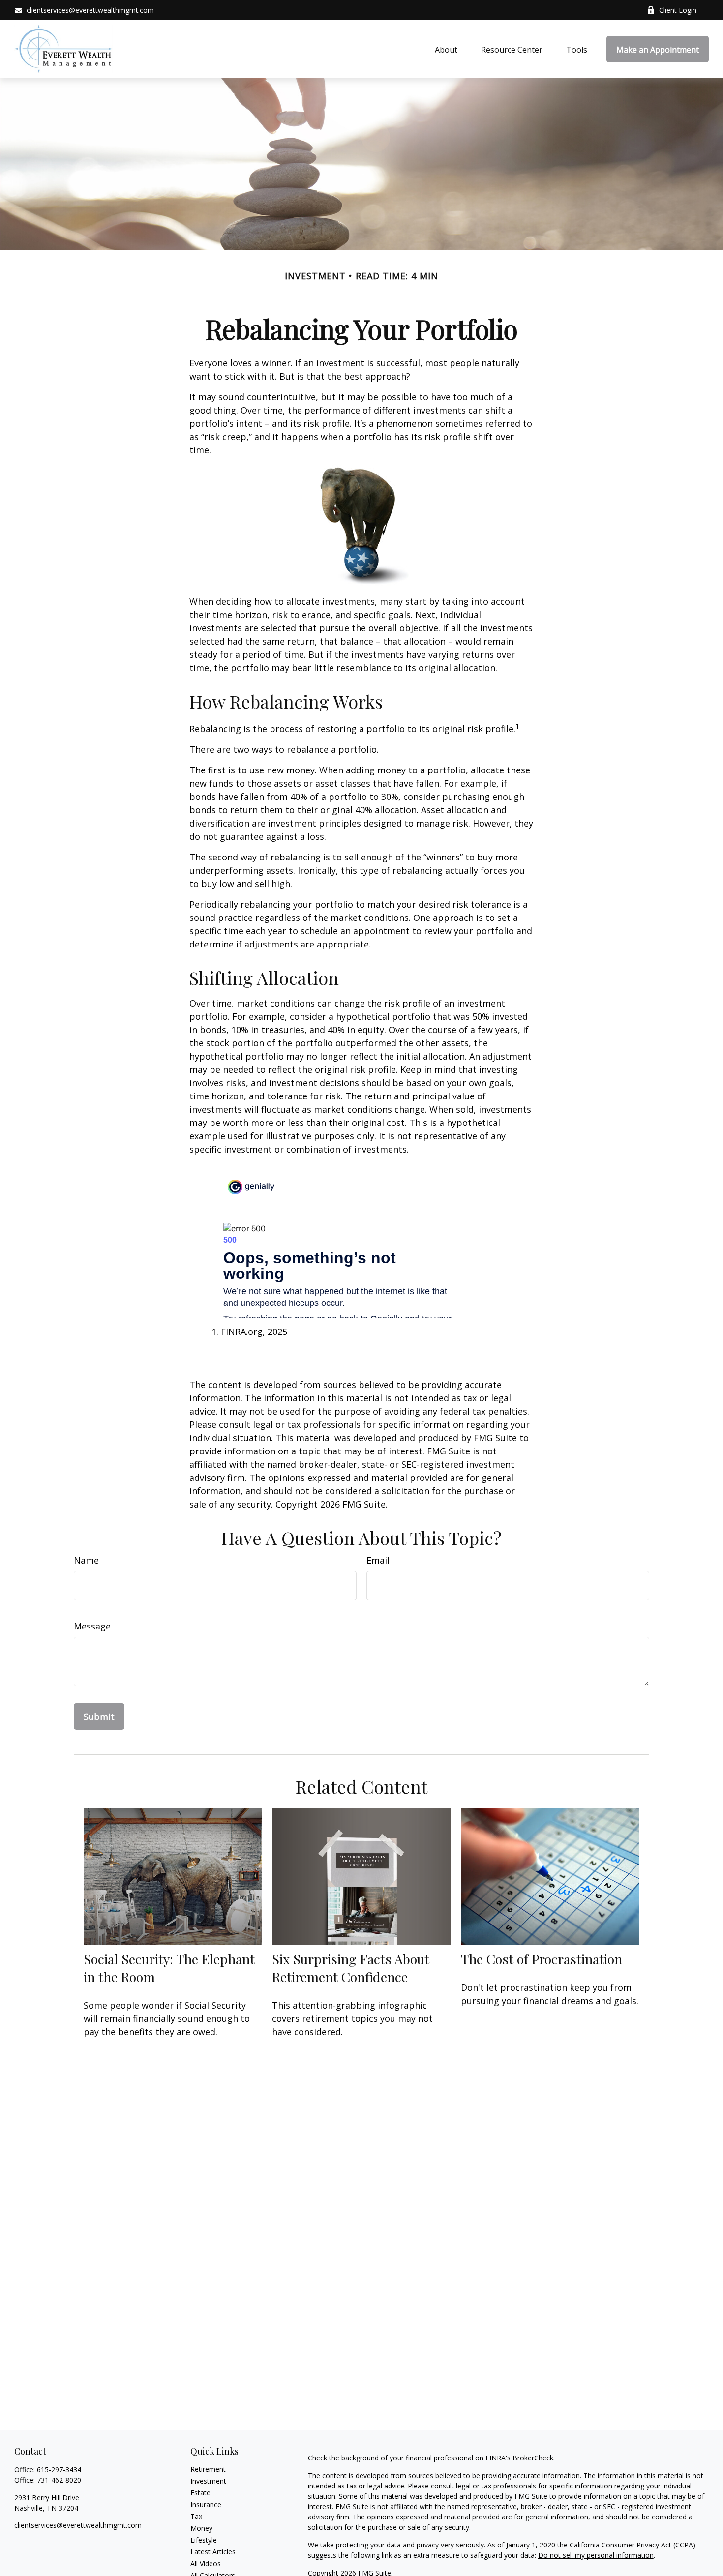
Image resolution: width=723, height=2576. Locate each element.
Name (86, 1560)
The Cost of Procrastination (542, 1959)
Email (378, 1560)
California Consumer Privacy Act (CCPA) (633, 2545)
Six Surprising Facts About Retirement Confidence (351, 1968)
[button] (446, 49)
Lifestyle (204, 2540)
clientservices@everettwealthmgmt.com (90, 10)
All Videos (206, 2563)
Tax (196, 2516)
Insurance (206, 2504)
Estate (200, 2493)
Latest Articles (213, 2552)
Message (92, 1626)
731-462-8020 (59, 2480)
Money (201, 2528)
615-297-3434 (59, 2470)
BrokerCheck (533, 2458)
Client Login (678, 10)
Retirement (208, 2469)
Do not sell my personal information (596, 2555)
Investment (208, 2481)
